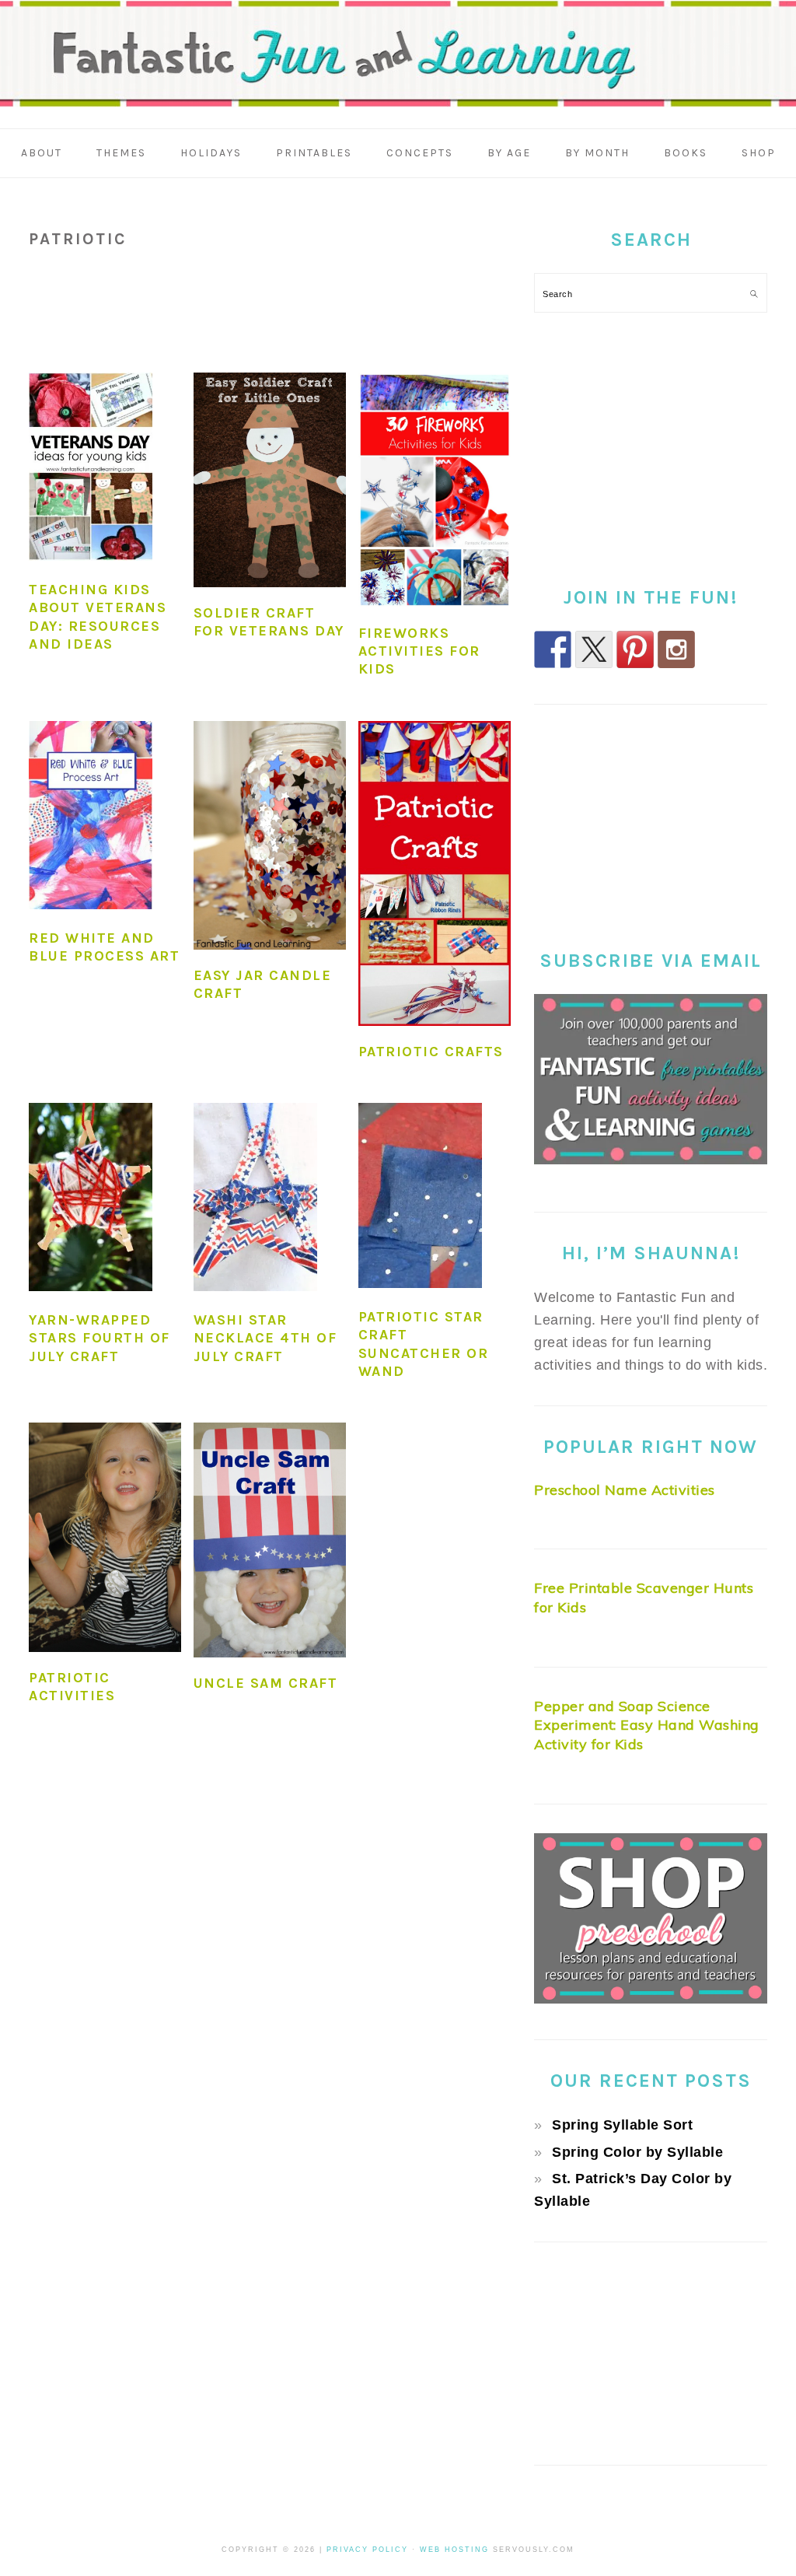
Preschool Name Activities (625, 1490)
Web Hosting (454, 2550)
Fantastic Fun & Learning (398, 58)
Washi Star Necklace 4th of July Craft (265, 1338)
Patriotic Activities (72, 1687)
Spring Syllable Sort (622, 2125)
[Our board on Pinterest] (635, 649)
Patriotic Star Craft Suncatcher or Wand (424, 1344)
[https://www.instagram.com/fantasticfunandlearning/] (676, 649)
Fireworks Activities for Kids (419, 651)
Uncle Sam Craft (266, 1683)
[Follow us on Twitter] (594, 649)
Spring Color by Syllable (637, 2152)
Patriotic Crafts (431, 1052)
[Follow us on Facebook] (553, 649)
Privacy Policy (367, 2550)
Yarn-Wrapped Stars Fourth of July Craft (99, 1338)
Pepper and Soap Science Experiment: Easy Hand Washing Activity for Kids (647, 1725)
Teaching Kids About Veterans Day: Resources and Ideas (98, 617)
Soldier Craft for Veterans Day (269, 622)
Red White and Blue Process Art (104, 947)
